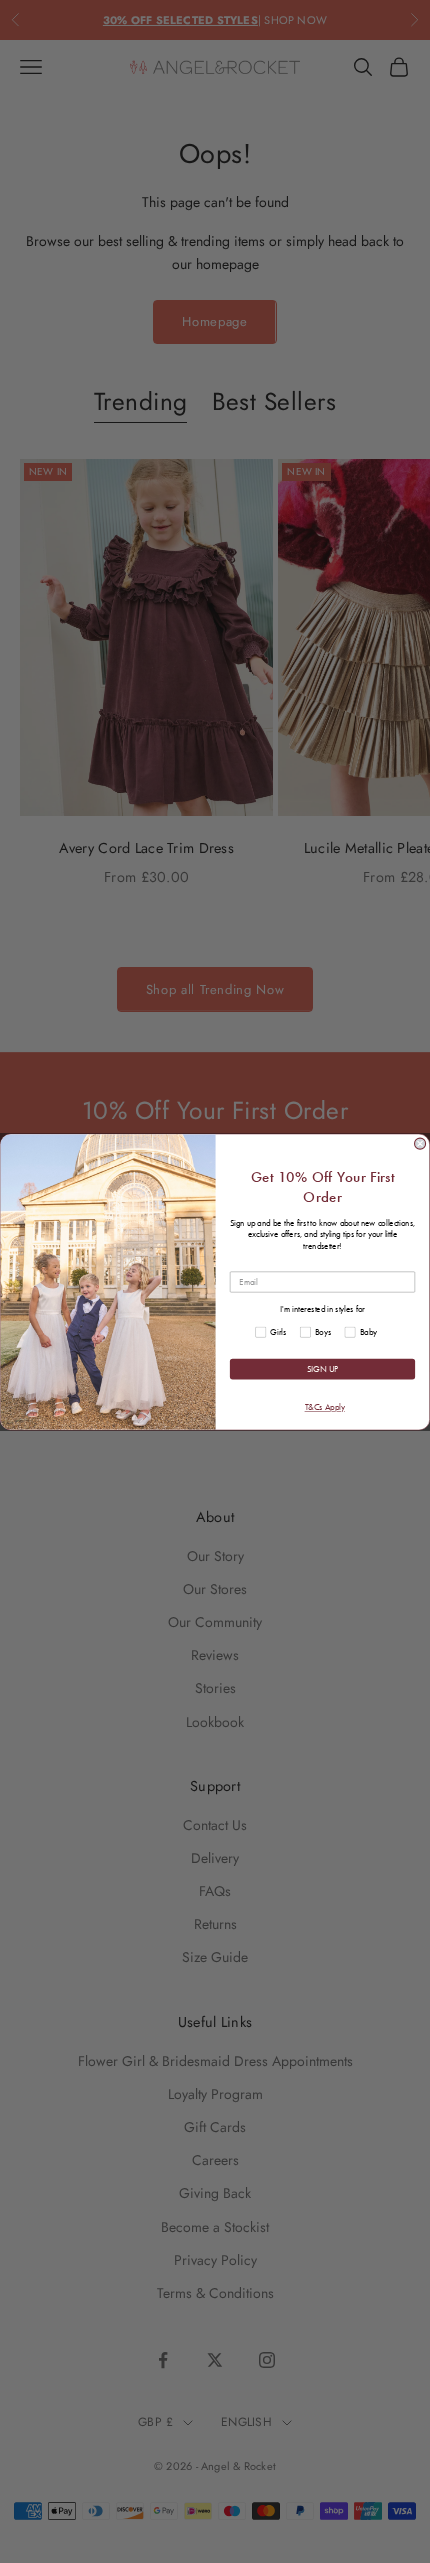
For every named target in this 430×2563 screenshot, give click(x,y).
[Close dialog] (420, 1143)
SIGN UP (322, 1369)
